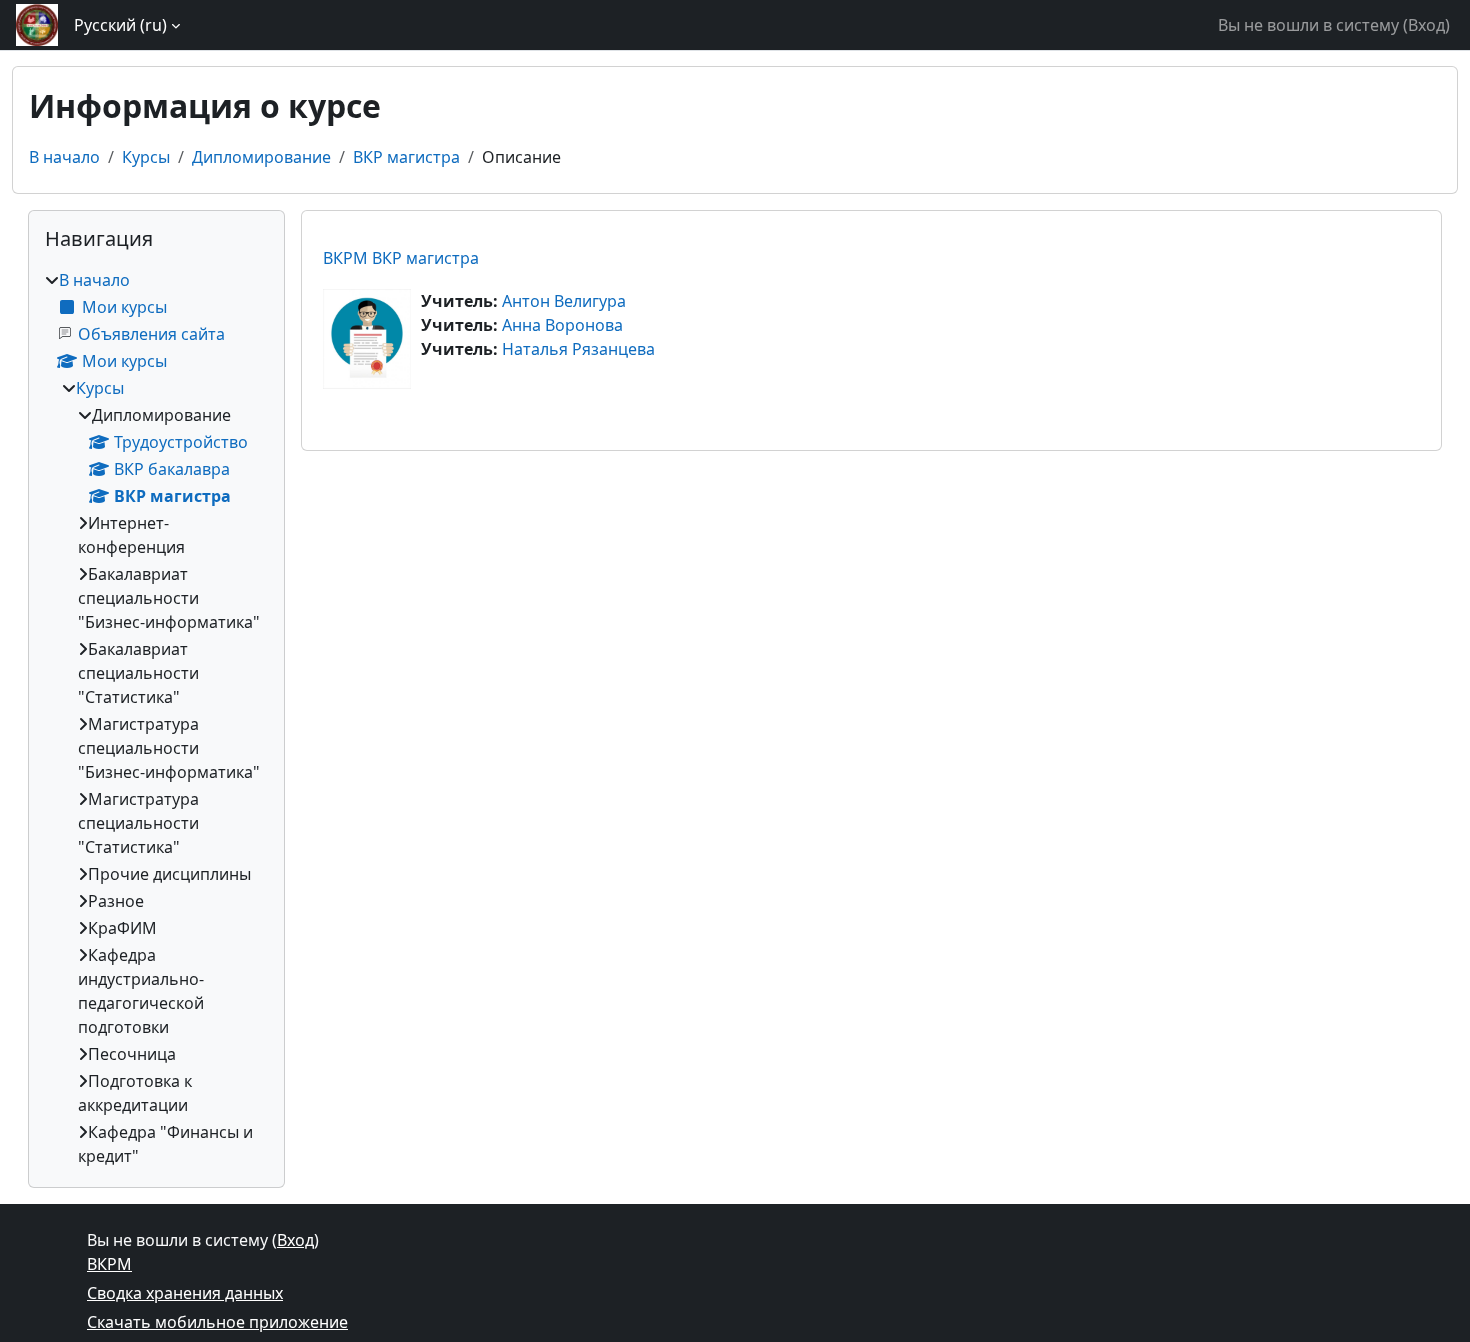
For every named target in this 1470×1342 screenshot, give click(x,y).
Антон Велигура (564, 301)
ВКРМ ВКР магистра (401, 258)
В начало (64, 157)
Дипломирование (261, 157)
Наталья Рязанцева (578, 349)
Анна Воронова (562, 325)
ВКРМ (109, 1264)
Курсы (146, 157)
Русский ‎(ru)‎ (120, 25)
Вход (1426, 25)
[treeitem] (156, 718)
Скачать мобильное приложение (217, 1322)
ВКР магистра (406, 157)
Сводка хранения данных (185, 1293)
